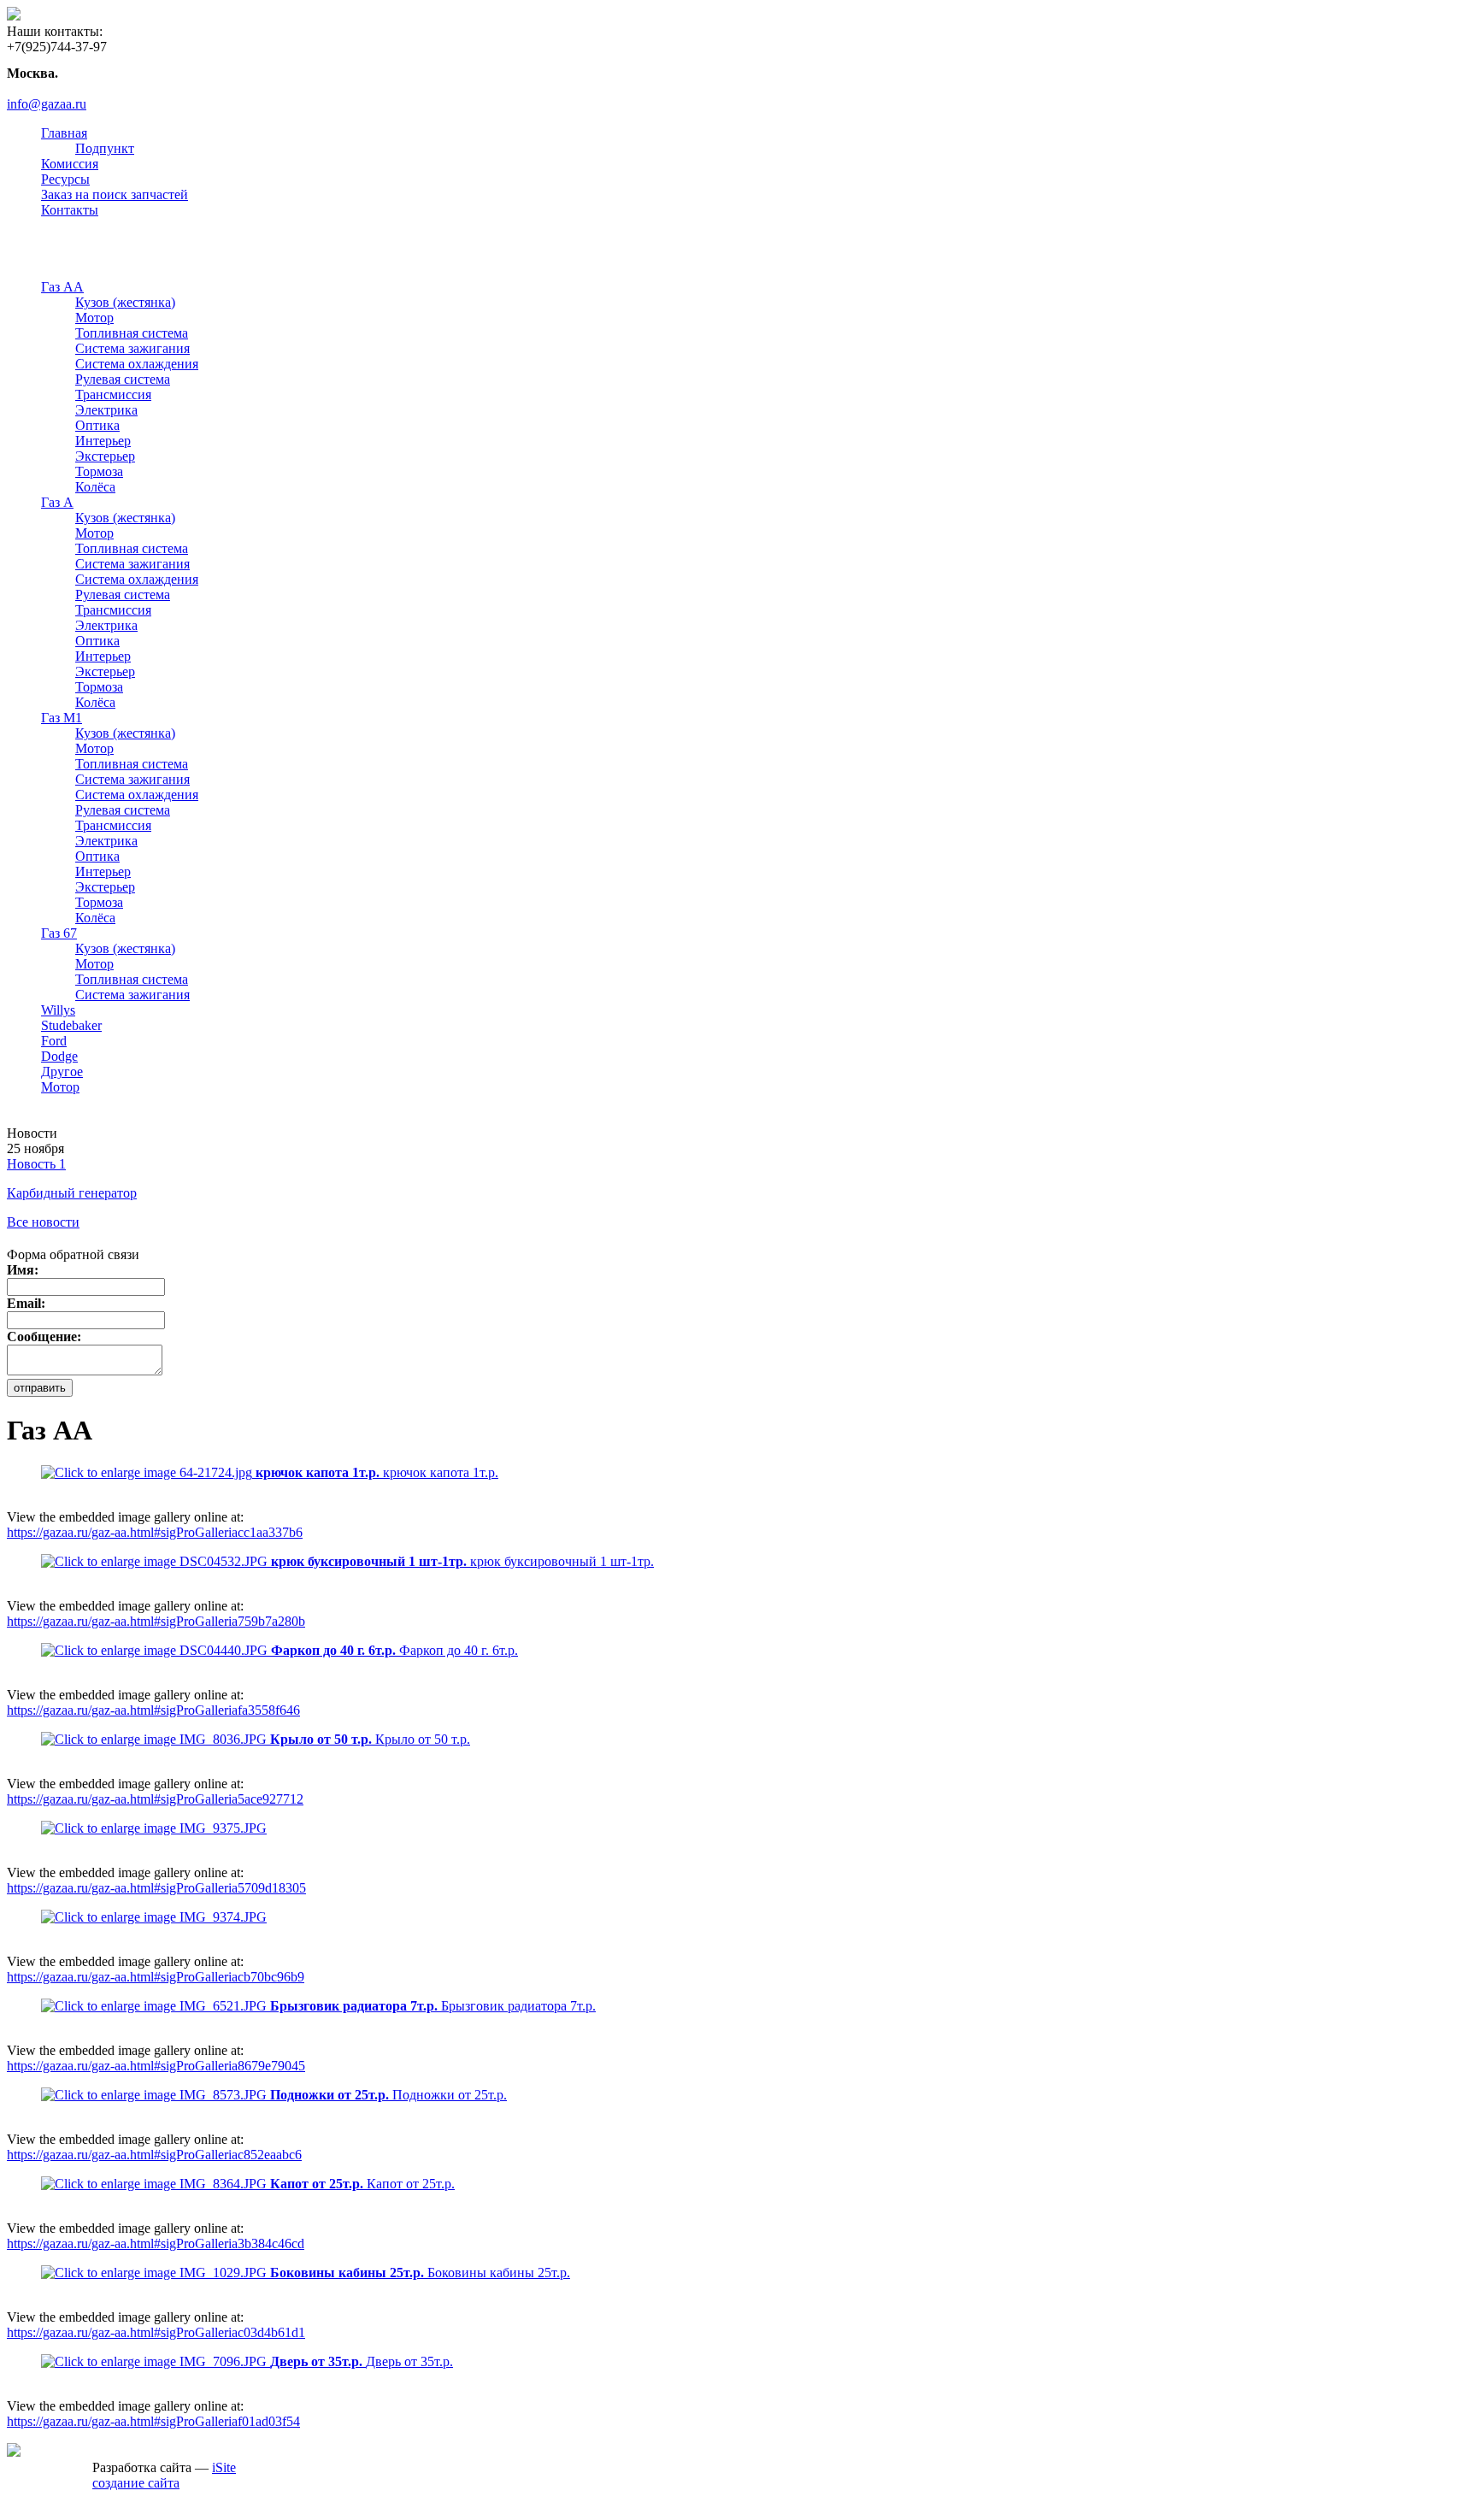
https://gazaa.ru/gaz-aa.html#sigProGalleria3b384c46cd (156, 2243)
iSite (224, 2467)
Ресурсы (65, 179)
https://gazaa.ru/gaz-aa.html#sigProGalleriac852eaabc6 (154, 2155)
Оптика (97, 425)
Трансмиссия (113, 394)
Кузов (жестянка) (125, 302)
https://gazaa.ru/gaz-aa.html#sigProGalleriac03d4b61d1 (156, 2332)
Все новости (43, 1222)
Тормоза (99, 471)
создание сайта (136, 2483)
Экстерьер (105, 456)
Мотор (94, 318)
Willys (58, 1010)
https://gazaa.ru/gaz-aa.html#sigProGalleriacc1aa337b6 (155, 1532)
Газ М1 (62, 718)
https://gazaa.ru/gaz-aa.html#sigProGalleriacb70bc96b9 (156, 1977)
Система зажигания (132, 348)
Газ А (57, 502)
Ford (54, 1041)
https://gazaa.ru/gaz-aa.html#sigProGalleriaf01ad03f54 (153, 2421)
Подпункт (105, 148)
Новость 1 (36, 1164)
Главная (64, 133)
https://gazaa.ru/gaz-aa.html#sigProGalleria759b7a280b (156, 1621)
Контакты (70, 210)
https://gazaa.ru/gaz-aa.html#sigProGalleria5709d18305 (156, 1888)
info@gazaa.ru (47, 104)
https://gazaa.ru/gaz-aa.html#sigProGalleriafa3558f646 (153, 1710)
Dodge (59, 1056)
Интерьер (103, 441)
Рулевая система (123, 379)
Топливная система (132, 333)
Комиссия (70, 164)
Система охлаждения (137, 364)
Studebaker (71, 1025)
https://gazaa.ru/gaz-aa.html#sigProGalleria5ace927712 (155, 1799)
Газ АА (62, 287)
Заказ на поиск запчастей (115, 194)
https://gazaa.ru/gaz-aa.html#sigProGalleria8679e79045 (156, 2066)
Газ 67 (59, 933)
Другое (62, 1072)
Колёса (95, 487)
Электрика (106, 410)
